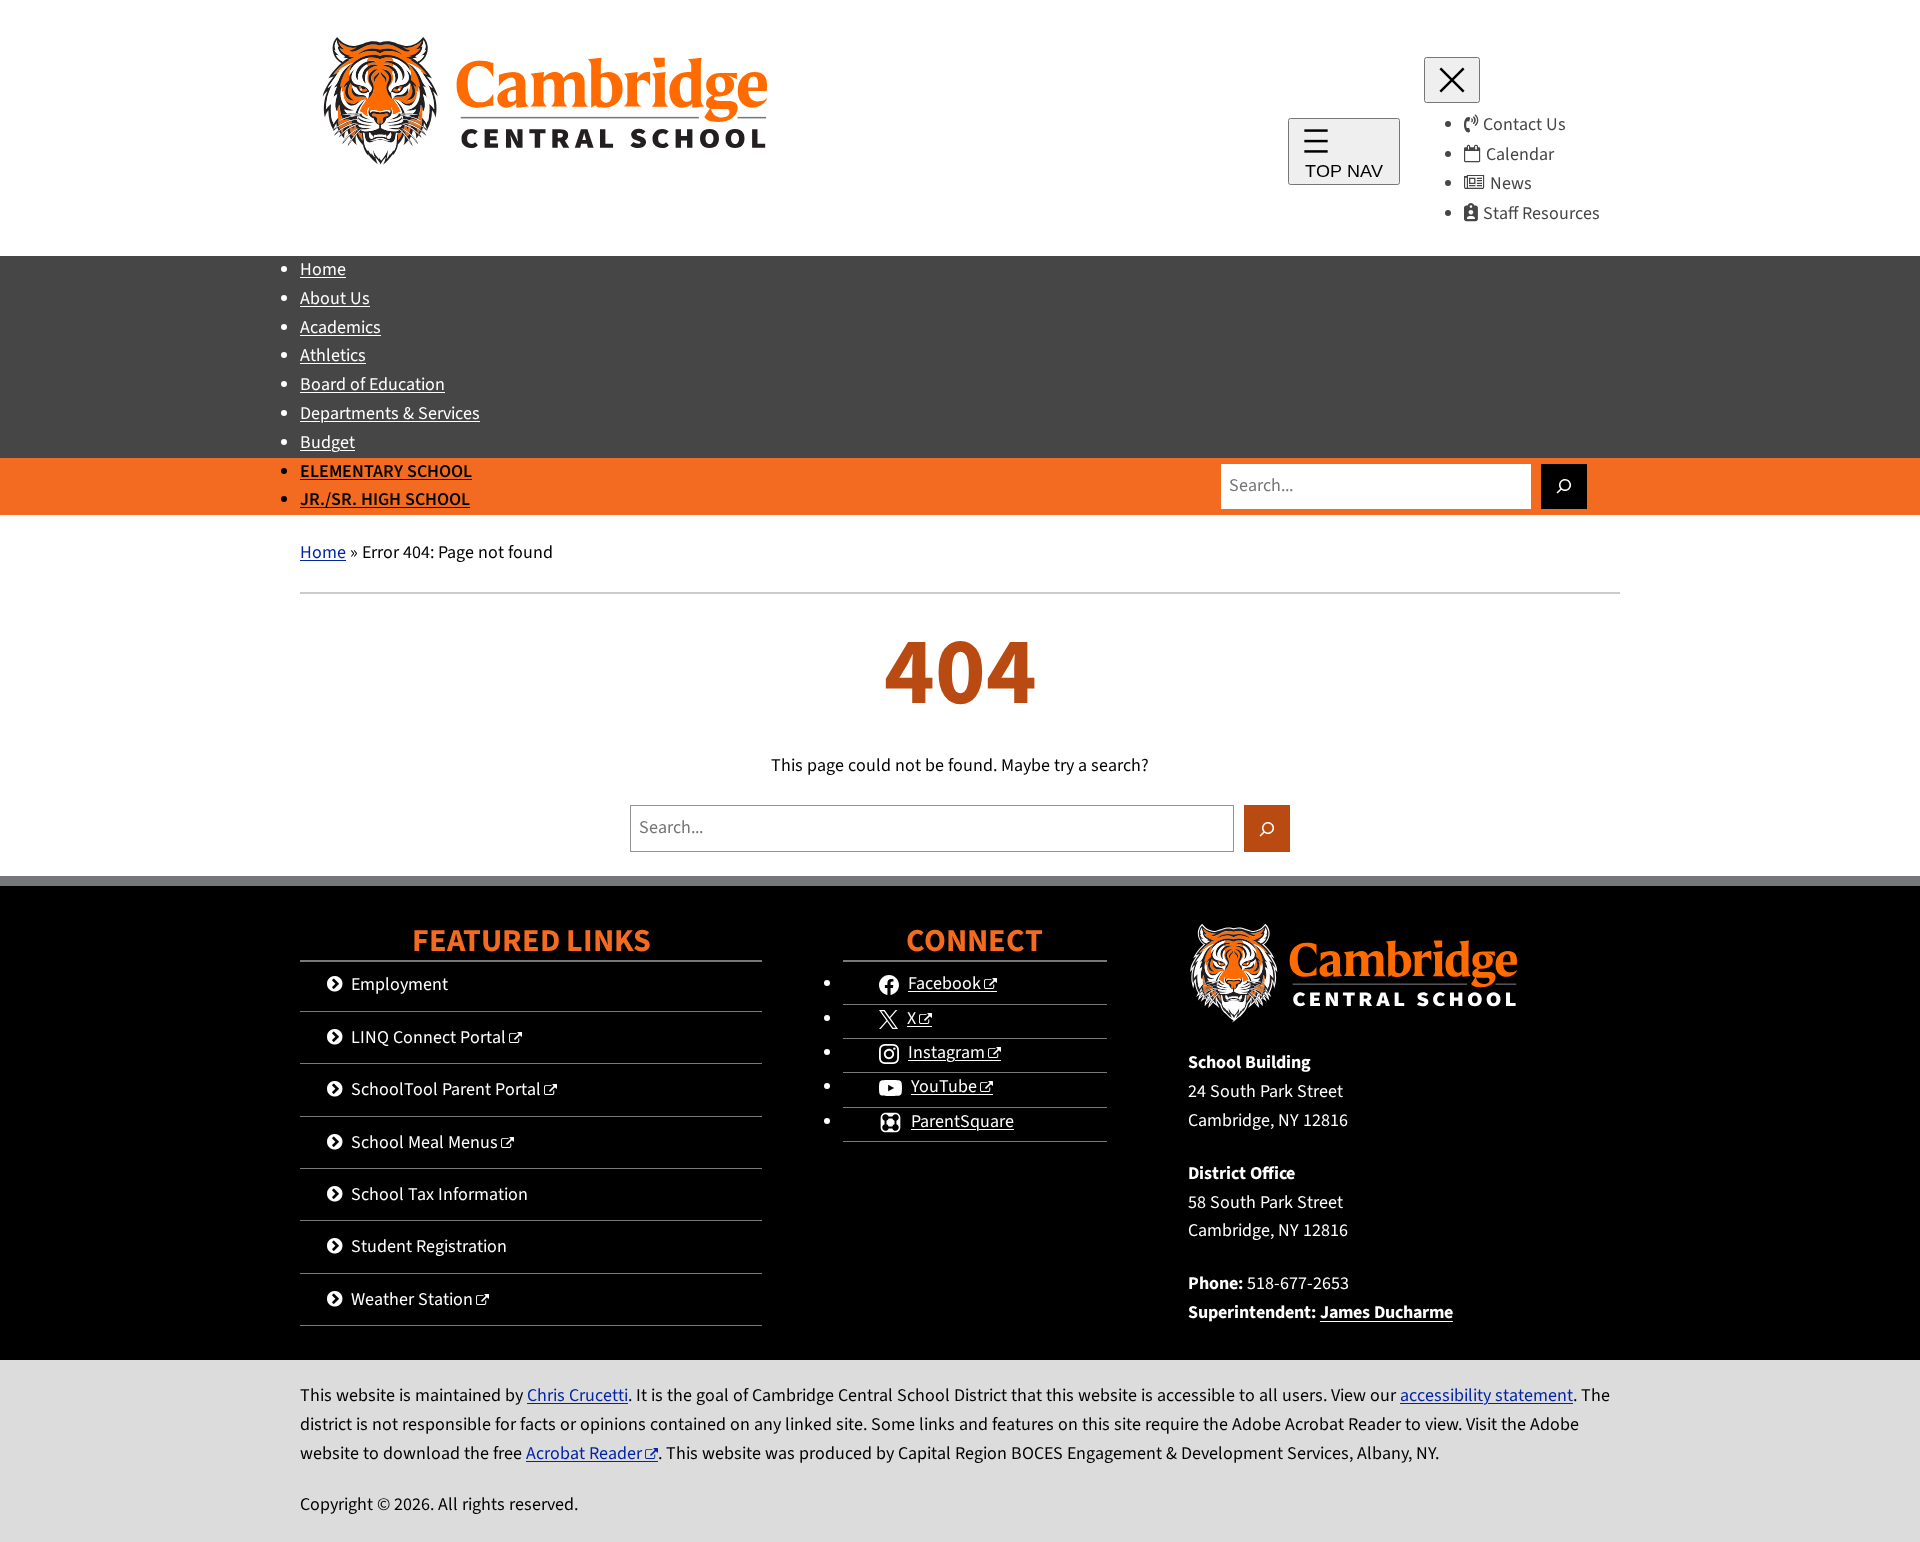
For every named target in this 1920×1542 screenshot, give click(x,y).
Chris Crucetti (577, 1395)
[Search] (1564, 486)
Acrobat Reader (584, 1453)
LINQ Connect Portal (428, 1037)
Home (323, 552)
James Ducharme (1386, 1312)
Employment (399, 984)
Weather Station (412, 1299)
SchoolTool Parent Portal (446, 1089)
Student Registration (429, 1246)
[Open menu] (1344, 151)
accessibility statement (1486, 1395)
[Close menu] (1452, 80)
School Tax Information (439, 1194)
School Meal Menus (424, 1142)
